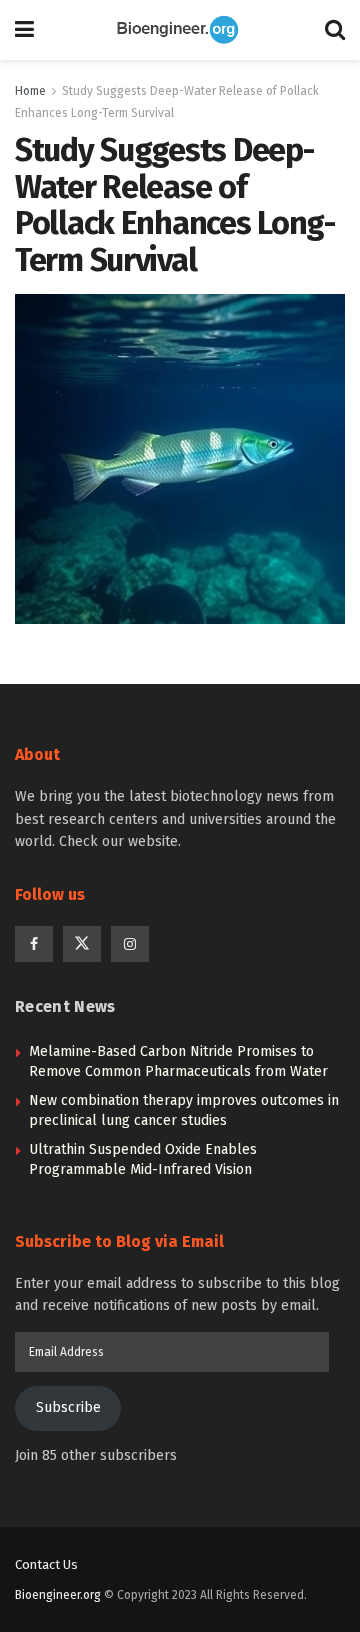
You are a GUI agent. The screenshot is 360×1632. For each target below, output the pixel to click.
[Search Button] (335, 30)
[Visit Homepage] (180, 30)
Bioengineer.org (58, 1595)
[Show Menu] (24, 30)
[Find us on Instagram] (130, 944)
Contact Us (46, 1564)
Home (30, 91)
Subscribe (68, 1407)
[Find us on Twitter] (82, 944)
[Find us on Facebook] (34, 944)
